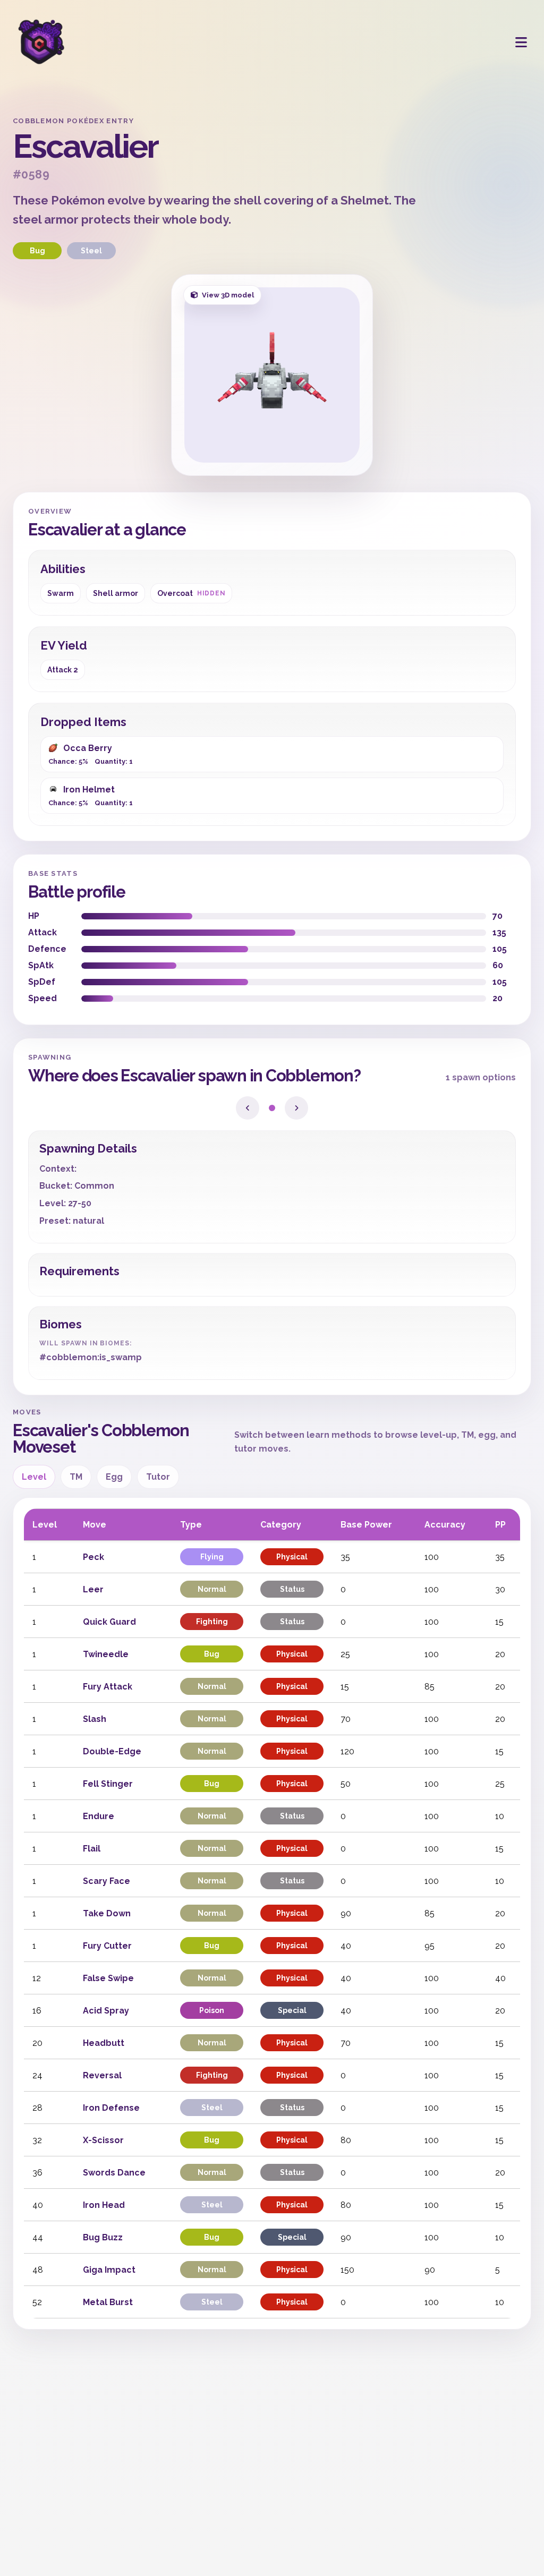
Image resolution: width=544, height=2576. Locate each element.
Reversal (102, 2075)
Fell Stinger (108, 1784)
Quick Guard (109, 1622)
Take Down (107, 1913)
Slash (95, 1719)
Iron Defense (111, 2108)
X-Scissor (103, 2140)
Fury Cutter (107, 1946)
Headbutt (104, 2043)
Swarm (61, 593)
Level (34, 1477)
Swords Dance (114, 2173)
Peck (93, 1557)
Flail (92, 1849)
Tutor (158, 1477)
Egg (114, 1477)
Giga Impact (109, 2270)
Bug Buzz (103, 2237)
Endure (99, 1816)
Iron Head (104, 2205)
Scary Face (107, 1881)
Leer (93, 1589)
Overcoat (191, 593)
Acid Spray (106, 2011)
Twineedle (106, 1654)
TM (76, 1477)
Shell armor (116, 593)
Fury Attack (108, 1687)
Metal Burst (108, 2302)
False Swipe (108, 1978)
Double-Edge (112, 1751)
